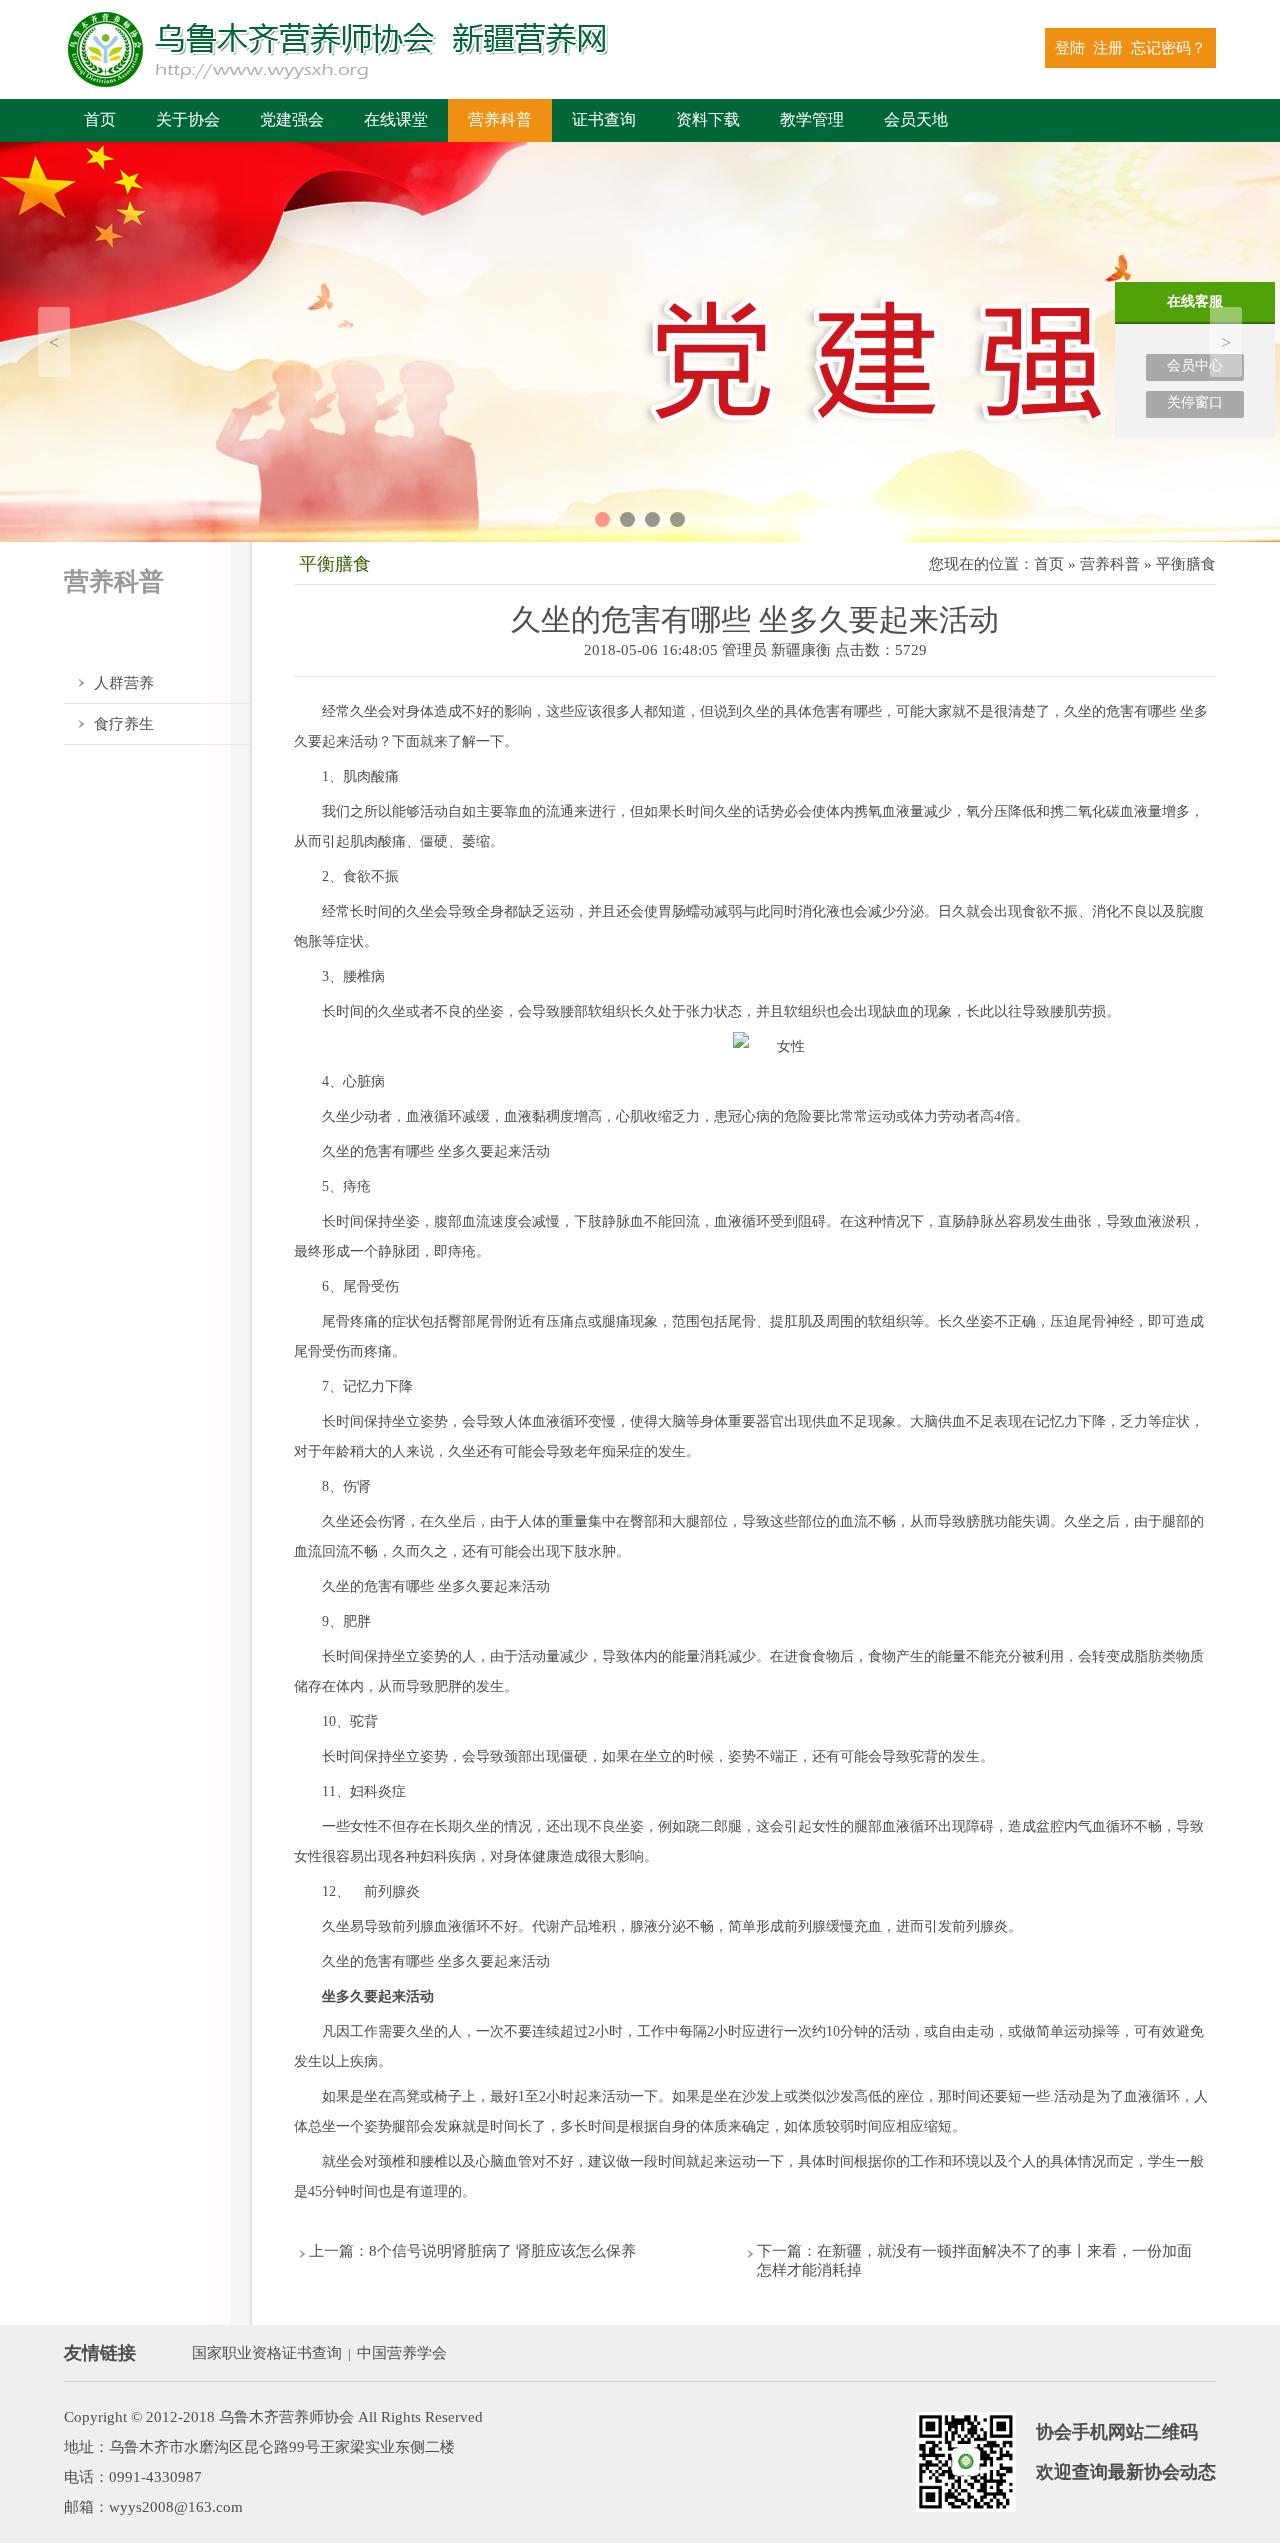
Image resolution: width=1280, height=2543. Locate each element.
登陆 (1070, 48)
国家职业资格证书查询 (267, 2353)
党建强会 (292, 119)
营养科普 (500, 119)
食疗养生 (124, 724)
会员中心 (1195, 365)
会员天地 (916, 119)
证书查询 (604, 119)
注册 (1108, 48)
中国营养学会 (402, 2353)
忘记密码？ (1168, 48)
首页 (100, 119)
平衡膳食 (124, 642)
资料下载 (708, 119)
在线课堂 (396, 119)
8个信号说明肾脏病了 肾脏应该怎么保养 (502, 2251)
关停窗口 (1195, 402)
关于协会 (188, 119)
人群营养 (124, 683)
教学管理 (812, 119)
